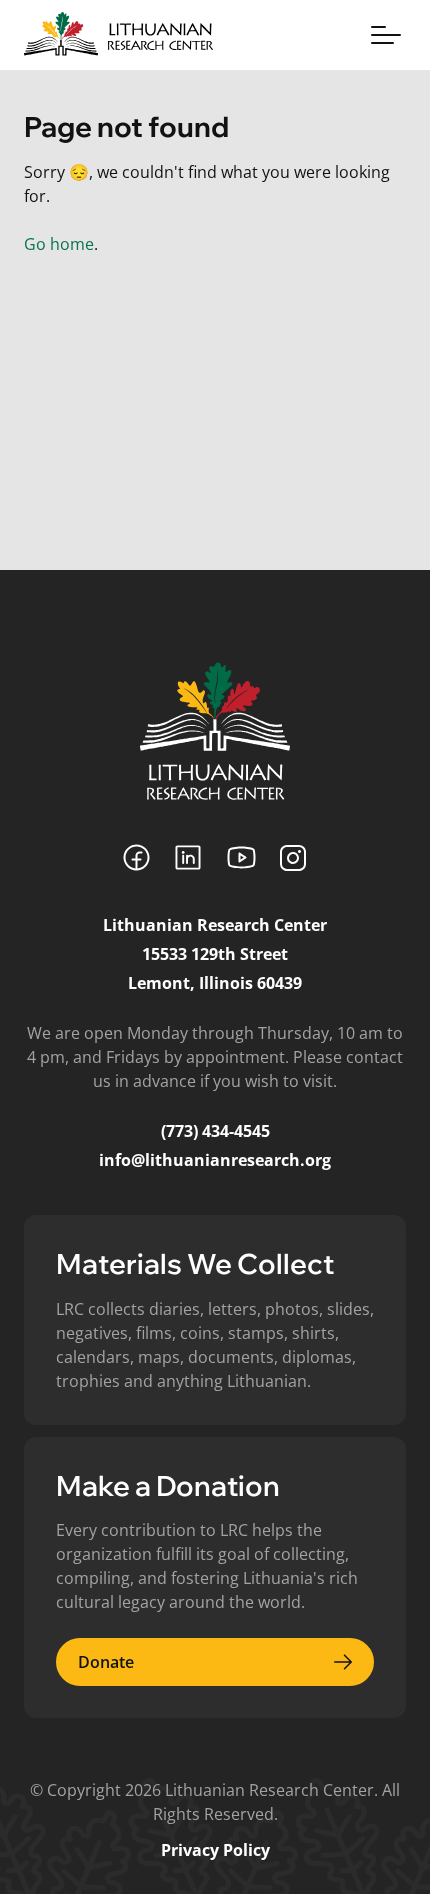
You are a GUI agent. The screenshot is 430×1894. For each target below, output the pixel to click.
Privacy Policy (215, 1850)
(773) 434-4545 (215, 1131)
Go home (59, 244)
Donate (106, 1662)
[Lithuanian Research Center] (215, 731)
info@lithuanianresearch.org (215, 1160)
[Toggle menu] (386, 35)
